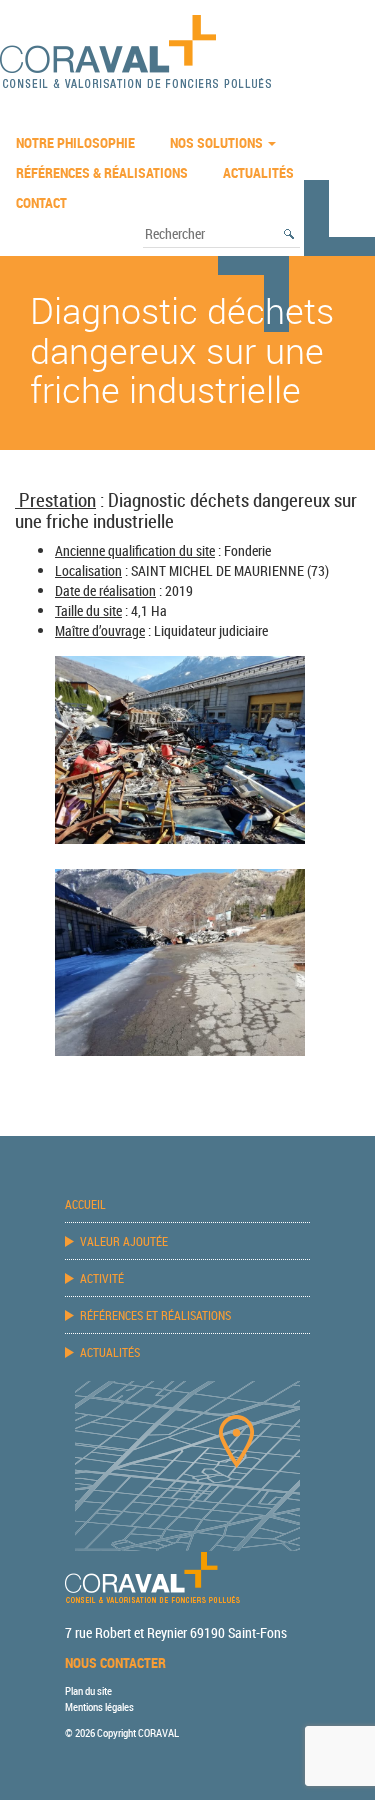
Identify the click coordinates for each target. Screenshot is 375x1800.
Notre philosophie (75, 142)
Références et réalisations (155, 1315)
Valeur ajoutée (124, 1241)
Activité (102, 1278)
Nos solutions (218, 142)
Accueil (85, 1204)
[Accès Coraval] (187, 1464)
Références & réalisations (102, 172)
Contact (41, 202)
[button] (290, 234)
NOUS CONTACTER (115, 1662)
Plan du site (88, 1690)
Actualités (258, 172)
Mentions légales (99, 1706)
